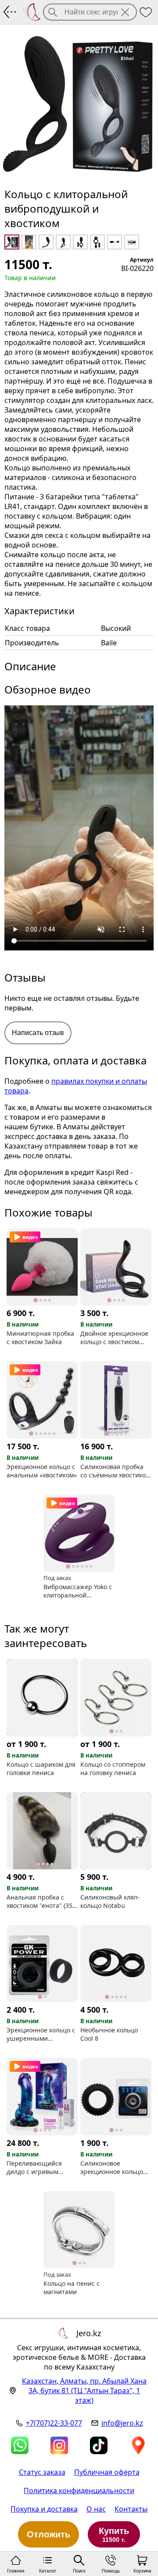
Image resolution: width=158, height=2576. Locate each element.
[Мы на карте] (138, 2445)
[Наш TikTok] (99, 2445)
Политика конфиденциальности (79, 2491)
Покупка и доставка (44, 2509)
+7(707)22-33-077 (54, 2423)
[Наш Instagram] (59, 2445)
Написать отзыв (38, 1033)
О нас (96, 2509)
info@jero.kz (122, 2423)
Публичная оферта (107, 2472)
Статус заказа (42, 2472)
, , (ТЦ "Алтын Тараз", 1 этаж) (84, 2391)
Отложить (48, 2534)
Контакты (131, 2509)
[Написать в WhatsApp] (20, 2445)
